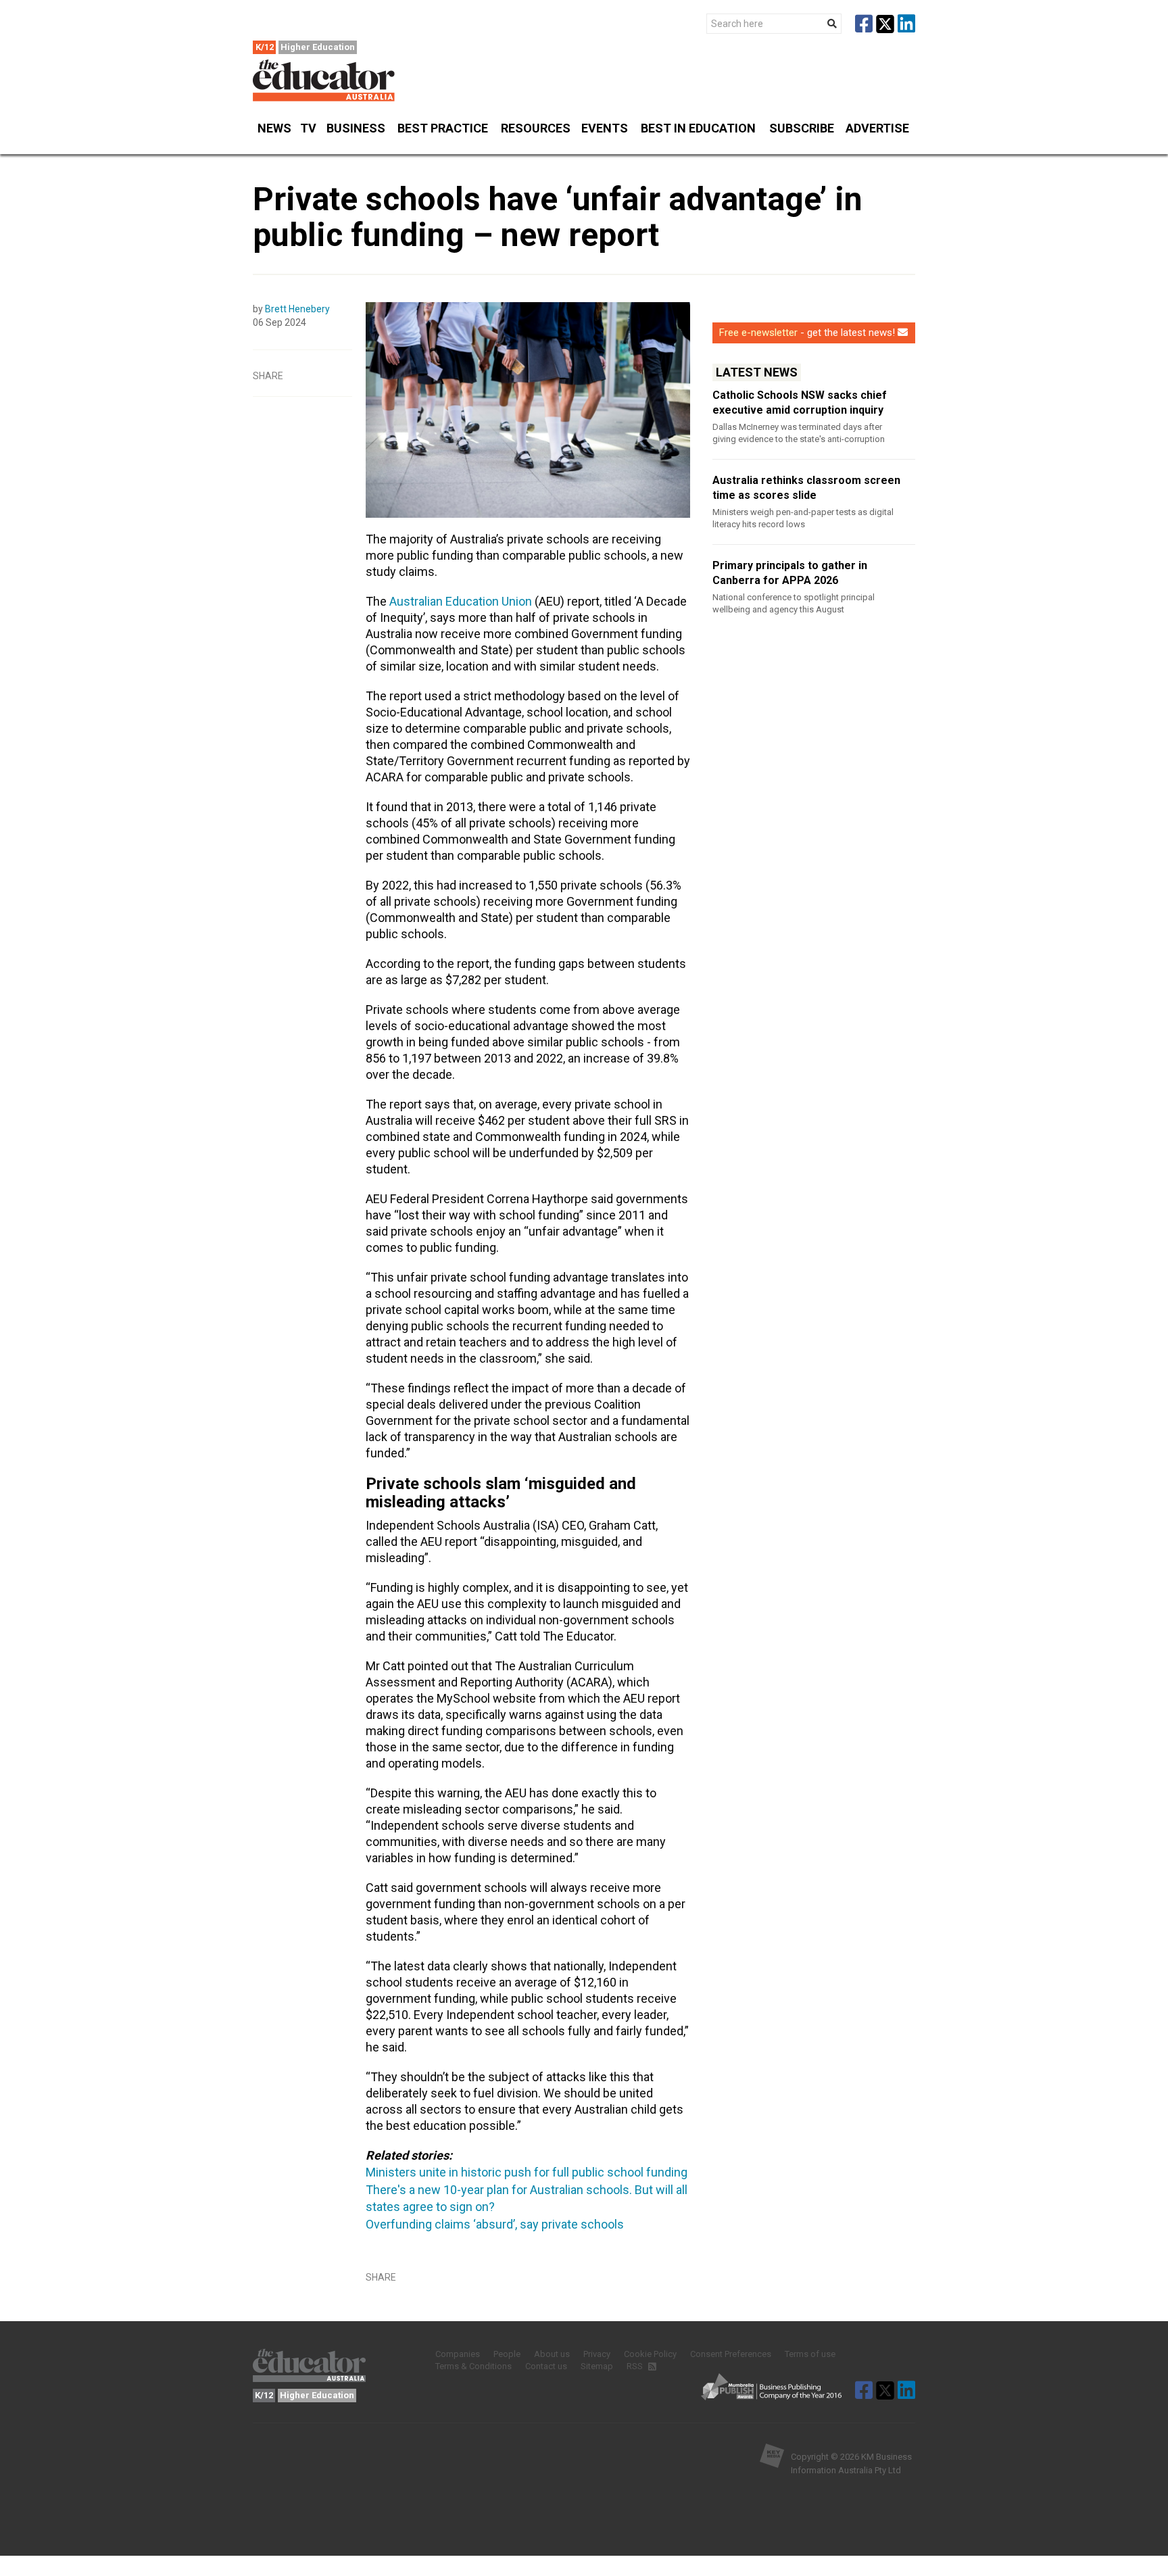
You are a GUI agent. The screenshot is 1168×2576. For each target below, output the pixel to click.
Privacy (597, 2354)
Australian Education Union (461, 601)
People (507, 2354)
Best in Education (698, 128)
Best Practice (443, 128)
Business (356, 128)
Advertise (877, 128)
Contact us (546, 2366)
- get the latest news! (807, 333)
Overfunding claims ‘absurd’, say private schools (495, 2224)
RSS (636, 2366)
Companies (458, 2354)
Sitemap (597, 2366)
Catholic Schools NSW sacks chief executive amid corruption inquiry (800, 403)
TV (308, 128)
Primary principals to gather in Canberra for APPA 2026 (790, 573)
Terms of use (810, 2354)
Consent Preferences (731, 2354)
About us (552, 2354)
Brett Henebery (297, 309)
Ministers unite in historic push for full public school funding (527, 2172)
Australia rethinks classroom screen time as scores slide (806, 488)
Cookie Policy (650, 2354)
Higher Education (318, 47)
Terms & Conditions (473, 2366)
